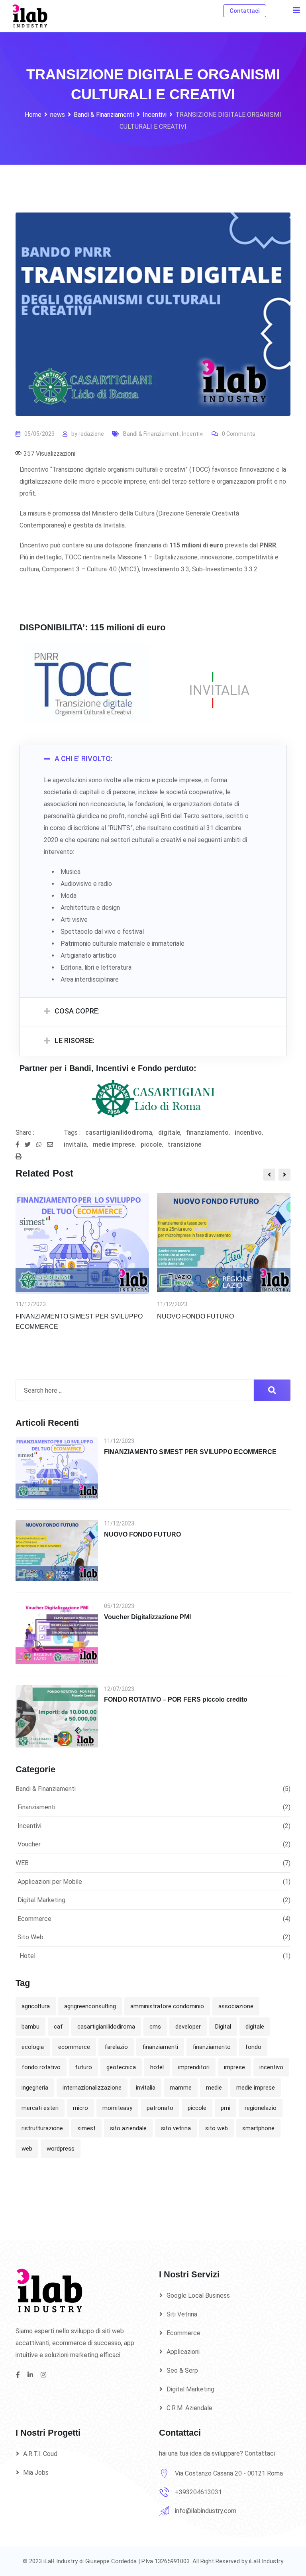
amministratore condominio (167, 2006)
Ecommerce (34, 1919)
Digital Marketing (41, 1900)
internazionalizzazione (92, 2088)
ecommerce (74, 2047)
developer (188, 2027)
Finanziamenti (36, 1807)
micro (80, 2108)
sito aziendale (128, 2128)
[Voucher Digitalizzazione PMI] (57, 1633)
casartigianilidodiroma (119, 1133)
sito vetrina (176, 2128)
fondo (253, 2047)
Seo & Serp (182, 2370)
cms (155, 2027)
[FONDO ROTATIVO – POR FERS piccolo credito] (57, 1716)
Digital (223, 2027)
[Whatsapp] (42, 1145)
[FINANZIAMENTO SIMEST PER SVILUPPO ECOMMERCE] (57, 1468)
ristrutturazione (42, 2128)
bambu (30, 2027)
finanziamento (207, 1133)
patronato (160, 2108)
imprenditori (194, 2067)
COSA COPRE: (77, 1011)
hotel (157, 2067)
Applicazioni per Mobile (50, 1882)
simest (86, 2128)
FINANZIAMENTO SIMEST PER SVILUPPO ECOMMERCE (190, 1452)
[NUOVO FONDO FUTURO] (57, 1551)
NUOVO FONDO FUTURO (195, 1316)
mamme (181, 2088)
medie (214, 2088)
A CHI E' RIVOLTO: (83, 759)
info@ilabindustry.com (206, 2511)
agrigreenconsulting (90, 2006)
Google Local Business (198, 2296)
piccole (151, 1144)
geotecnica (121, 2067)
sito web (217, 2128)
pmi (226, 2108)
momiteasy (117, 2108)
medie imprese (114, 1144)
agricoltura (36, 2006)
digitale (169, 1133)
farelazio (116, 2047)
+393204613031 (198, 2492)
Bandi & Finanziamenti (151, 434)
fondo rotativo (41, 2067)
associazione (236, 2006)
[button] (153, 760)
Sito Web (30, 1937)
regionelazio (261, 2108)
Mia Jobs (36, 2473)
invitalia (75, 1144)
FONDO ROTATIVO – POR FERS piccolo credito (176, 1699)
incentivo (248, 1133)
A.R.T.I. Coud (40, 2454)
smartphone (258, 2128)
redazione (91, 434)
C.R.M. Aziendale (189, 2408)
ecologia (33, 2047)
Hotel (27, 1956)
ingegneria (35, 2088)
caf (58, 2027)
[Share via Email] (52, 1145)
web (27, 2149)
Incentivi (193, 434)
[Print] (19, 1157)
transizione (184, 1144)
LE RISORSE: (75, 1040)
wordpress (61, 2149)
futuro (83, 2067)
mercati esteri (40, 2108)
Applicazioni (183, 2352)
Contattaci (245, 11)
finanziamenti (160, 2047)
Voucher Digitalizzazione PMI (147, 1617)
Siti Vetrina (182, 2314)
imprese (234, 2067)
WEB (22, 1863)
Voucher (29, 1844)
